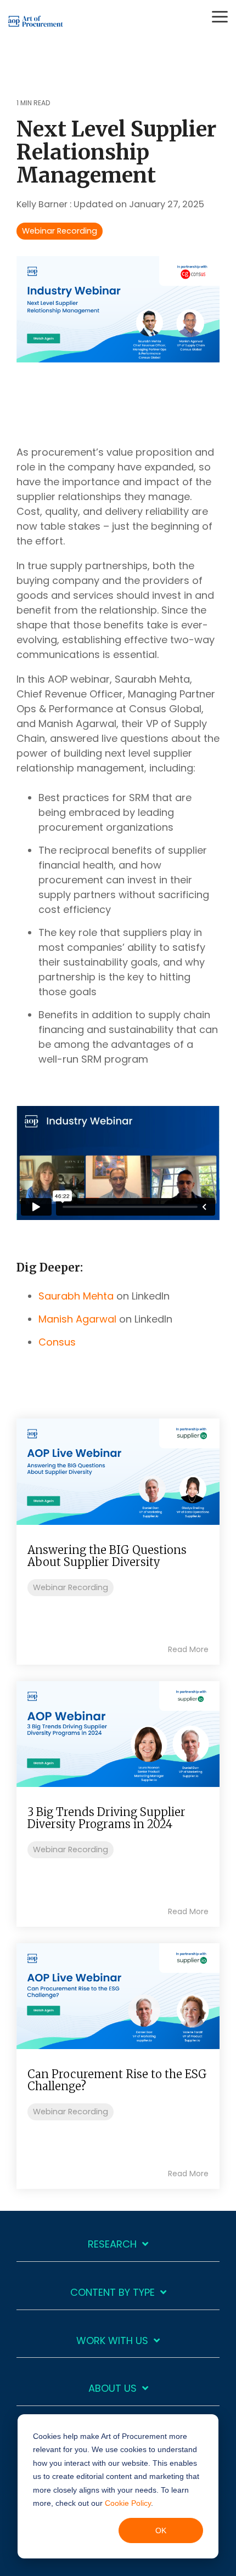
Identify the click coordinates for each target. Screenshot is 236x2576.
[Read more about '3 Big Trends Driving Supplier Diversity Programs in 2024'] (118, 1734)
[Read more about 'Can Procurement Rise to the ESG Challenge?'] (118, 1996)
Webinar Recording (60, 231)
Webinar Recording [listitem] (71, 1587)
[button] (220, 16)
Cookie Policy (128, 2503)
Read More (188, 1649)
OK (161, 2530)
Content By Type (113, 2293)
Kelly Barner (43, 204)
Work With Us (112, 2341)
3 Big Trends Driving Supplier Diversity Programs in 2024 (106, 1818)
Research (112, 2245)
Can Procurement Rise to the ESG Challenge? (117, 2080)
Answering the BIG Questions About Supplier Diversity (107, 1556)
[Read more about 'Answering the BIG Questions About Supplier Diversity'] (118, 1471)
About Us (113, 2389)
